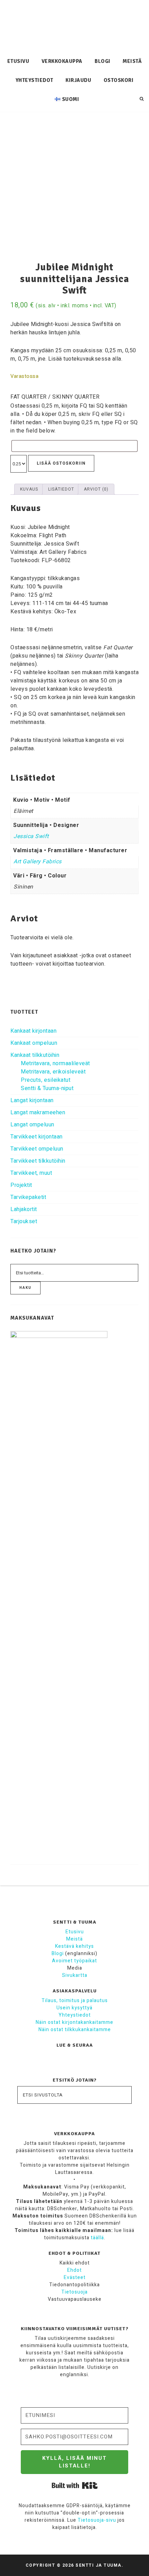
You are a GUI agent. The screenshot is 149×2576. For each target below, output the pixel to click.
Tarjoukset (24, 1221)
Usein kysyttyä (74, 2008)
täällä (97, 2238)
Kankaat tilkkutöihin (35, 1055)
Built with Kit (75, 2485)
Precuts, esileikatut (46, 1080)
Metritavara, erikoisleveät (53, 1072)
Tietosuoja (74, 2292)
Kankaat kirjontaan (33, 1031)
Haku (25, 1288)
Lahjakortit (24, 1209)
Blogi (58, 1954)
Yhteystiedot (75, 2015)
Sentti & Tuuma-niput (47, 1088)
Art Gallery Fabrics (38, 862)
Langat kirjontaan (32, 1100)
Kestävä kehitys (74, 1946)
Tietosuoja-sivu (97, 2520)
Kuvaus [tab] (29, 489)
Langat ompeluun (32, 1125)
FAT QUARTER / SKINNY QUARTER (55, 397)
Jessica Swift (31, 836)
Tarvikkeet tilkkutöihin (38, 1161)
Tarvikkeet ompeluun (37, 1149)
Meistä (74, 1939)
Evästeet (75, 2277)
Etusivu (75, 1932)
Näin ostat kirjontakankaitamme (74, 2022)
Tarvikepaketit (28, 1197)
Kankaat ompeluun (34, 1043)
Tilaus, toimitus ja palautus (75, 2001)
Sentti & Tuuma (75, 26)
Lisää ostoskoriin (61, 463)
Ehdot (74, 2270)
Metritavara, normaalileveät (55, 1063)
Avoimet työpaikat (74, 1961)
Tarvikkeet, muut (31, 1173)
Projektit (21, 1185)
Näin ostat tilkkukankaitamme (75, 2030)
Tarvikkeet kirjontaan (37, 1137)
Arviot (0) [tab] (96, 489)
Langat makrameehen (38, 1113)
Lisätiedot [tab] (61, 489)
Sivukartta (75, 1975)
